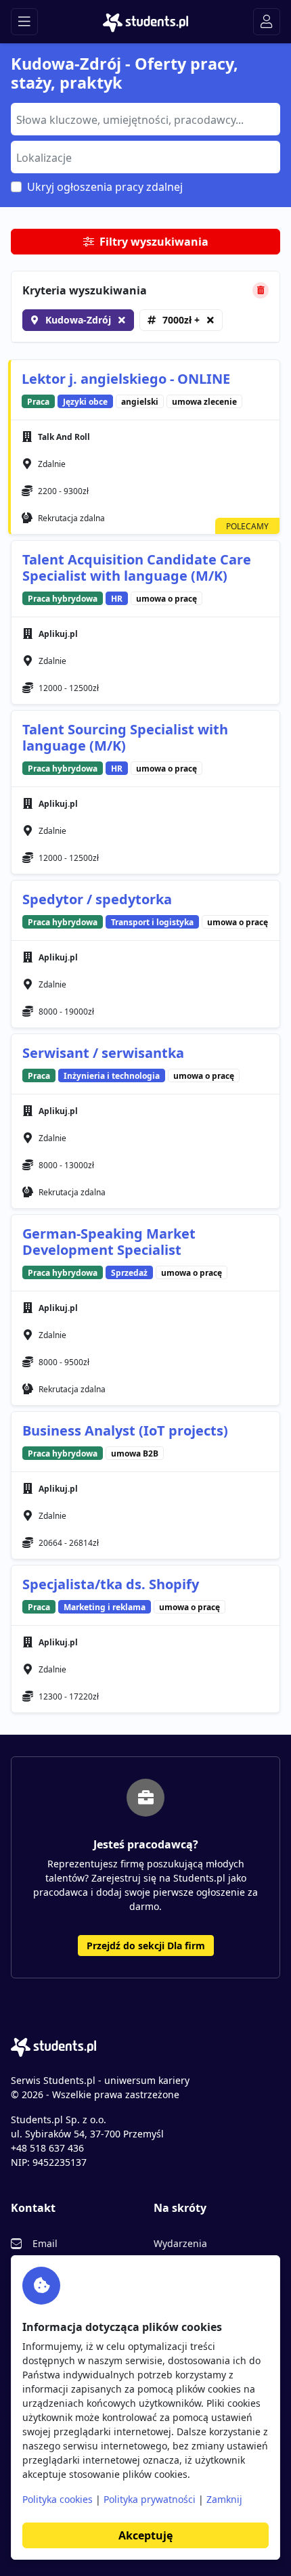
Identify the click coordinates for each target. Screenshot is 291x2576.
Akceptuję (145, 2535)
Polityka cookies (58, 2499)
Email (45, 2243)
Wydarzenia (180, 2243)
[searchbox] (144, 118)
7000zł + (181, 320)
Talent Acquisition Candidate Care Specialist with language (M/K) (137, 568)
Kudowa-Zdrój (78, 320)
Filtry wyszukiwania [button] (154, 242)
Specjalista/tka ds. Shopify (111, 1584)
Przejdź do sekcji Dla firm (146, 1946)
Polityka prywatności (150, 2499)
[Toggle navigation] (24, 22)
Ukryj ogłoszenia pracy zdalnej (105, 187)
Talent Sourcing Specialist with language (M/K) (125, 737)
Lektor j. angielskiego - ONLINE (126, 379)
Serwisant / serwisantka (103, 1053)
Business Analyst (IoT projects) (125, 1430)
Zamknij (224, 2499)
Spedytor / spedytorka (97, 899)
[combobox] (145, 119)
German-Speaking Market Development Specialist (109, 1242)
